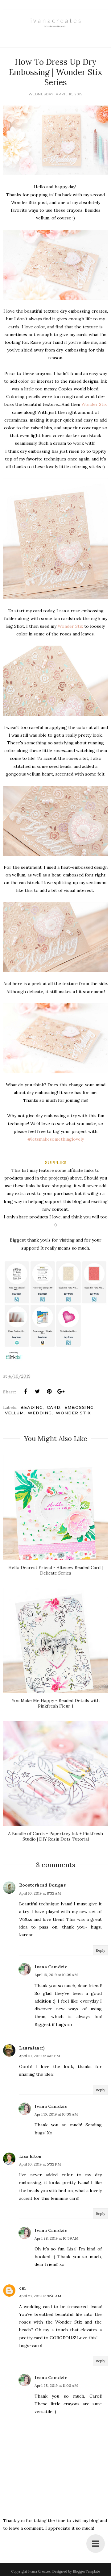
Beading (32, 1407)
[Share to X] (37, 1392)
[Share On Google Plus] (61, 1392)
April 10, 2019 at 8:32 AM (40, 1893)
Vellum (14, 1413)
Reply (100, 1950)
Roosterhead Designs (42, 1885)
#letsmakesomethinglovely (56, 1139)
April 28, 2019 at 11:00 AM (56, 2385)
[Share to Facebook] (26, 1392)
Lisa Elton (30, 2156)
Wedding (40, 1413)
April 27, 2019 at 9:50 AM (40, 2296)
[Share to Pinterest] (49, 1392)
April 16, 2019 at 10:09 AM (56, 1975)
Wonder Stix (94, 404)
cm (23, 2288)
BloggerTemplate (86, 2571)
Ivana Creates (39, 2571)
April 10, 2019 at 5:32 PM (40, 2164)
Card (54, 1407)
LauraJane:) (32, 2048)
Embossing (79, 1407)
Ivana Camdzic (51, 1967)
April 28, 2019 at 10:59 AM (56, 2238)
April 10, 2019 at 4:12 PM (39, 2056)
